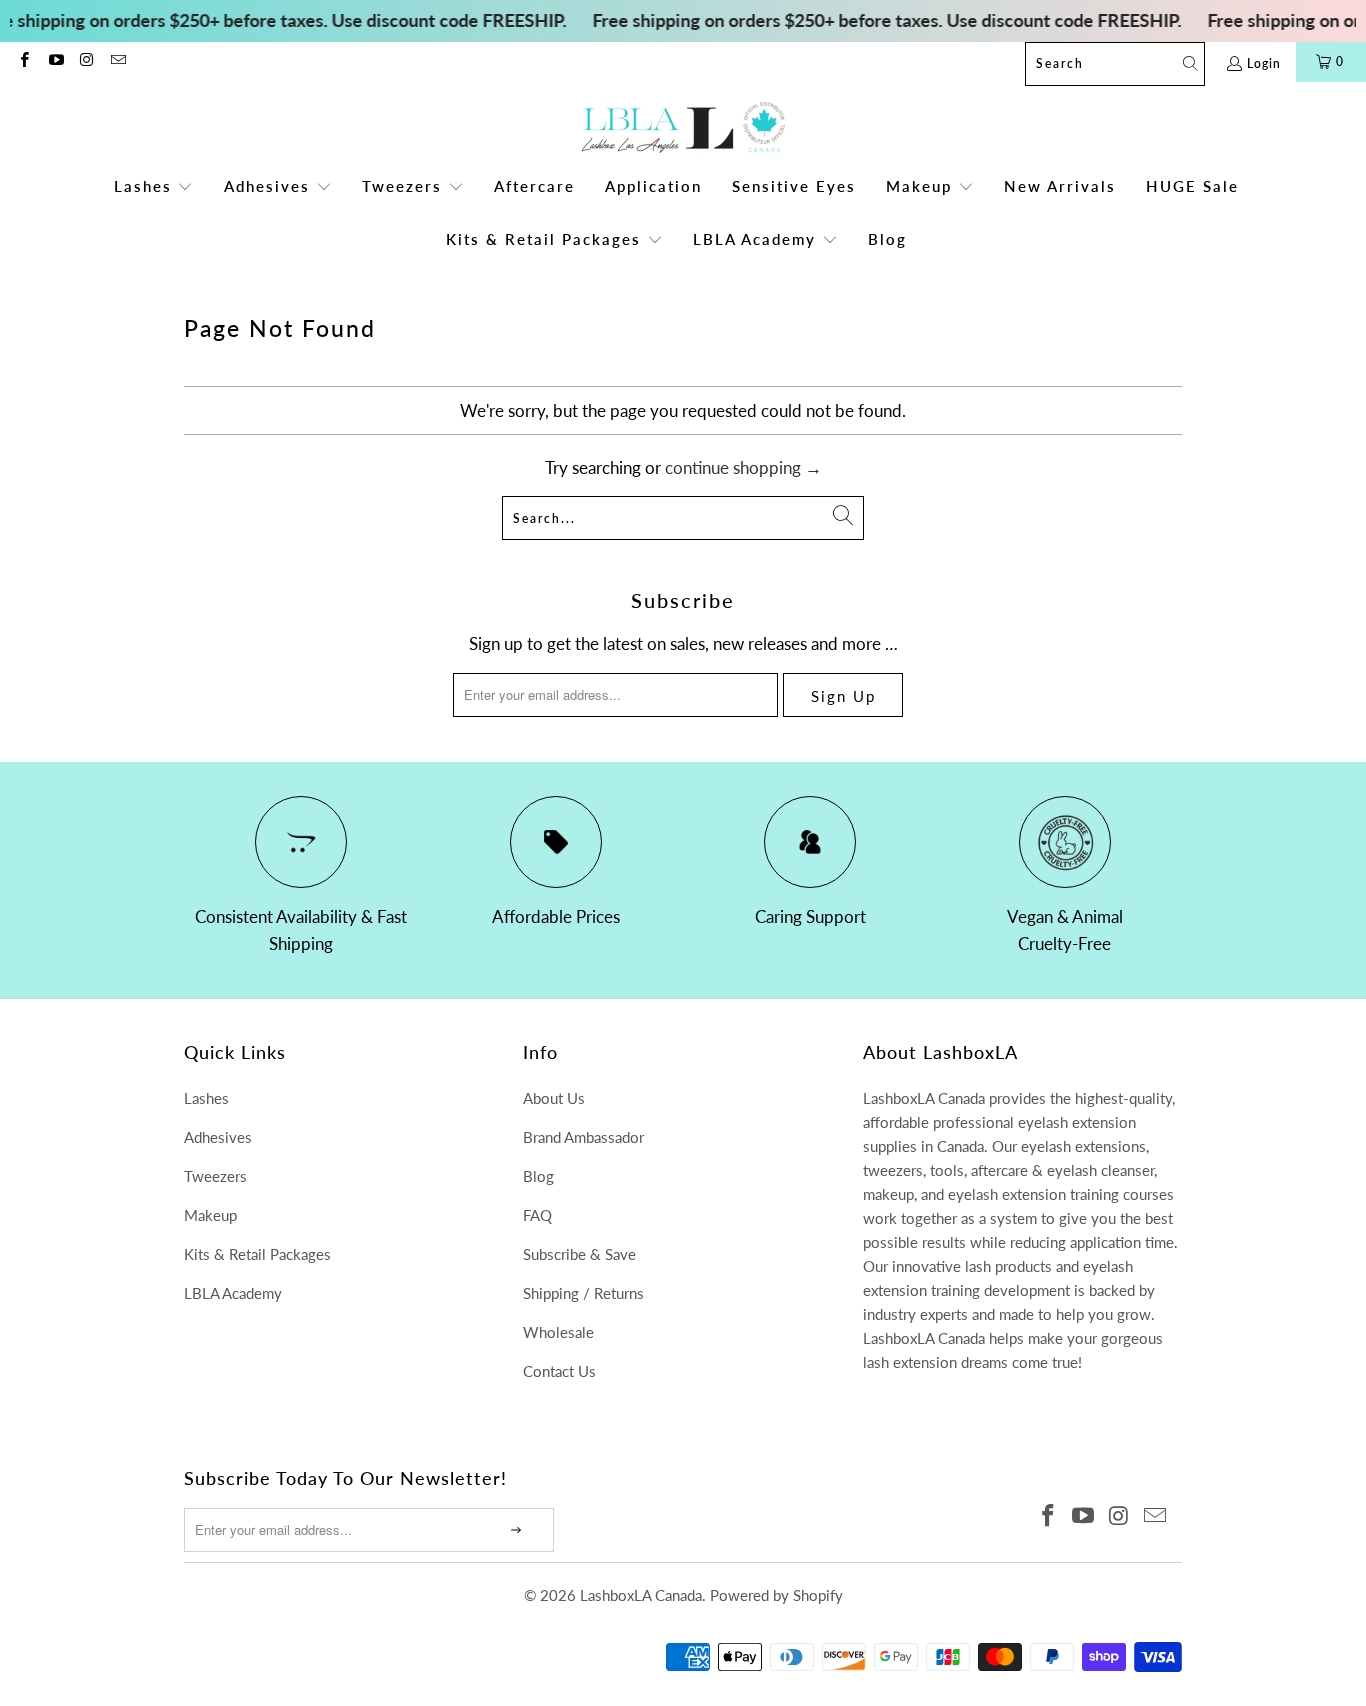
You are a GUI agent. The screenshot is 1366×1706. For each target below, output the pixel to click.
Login (1264, 63)
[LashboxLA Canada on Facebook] (23, 61)
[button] (154, 187)
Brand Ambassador (583, 1137)
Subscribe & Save (579, 1254)
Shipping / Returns (583, 1293)
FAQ (537, 1215)
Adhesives (218, 1137)
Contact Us (559, 1371)
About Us (554, 1098)
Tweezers (215, 1176)
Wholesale (558, 1332)
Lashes (206, 1098)
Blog (538, 1176)
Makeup (210, 1215)
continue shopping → (743, 467)
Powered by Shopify (776, 1595)
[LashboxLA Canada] (683, 128)
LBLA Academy (233, 1293)
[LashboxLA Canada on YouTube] (54, 61)
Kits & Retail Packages (257, 1254)
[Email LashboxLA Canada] (117, 61)
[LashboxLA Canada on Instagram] (86, 61)
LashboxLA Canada (641, 1595)
